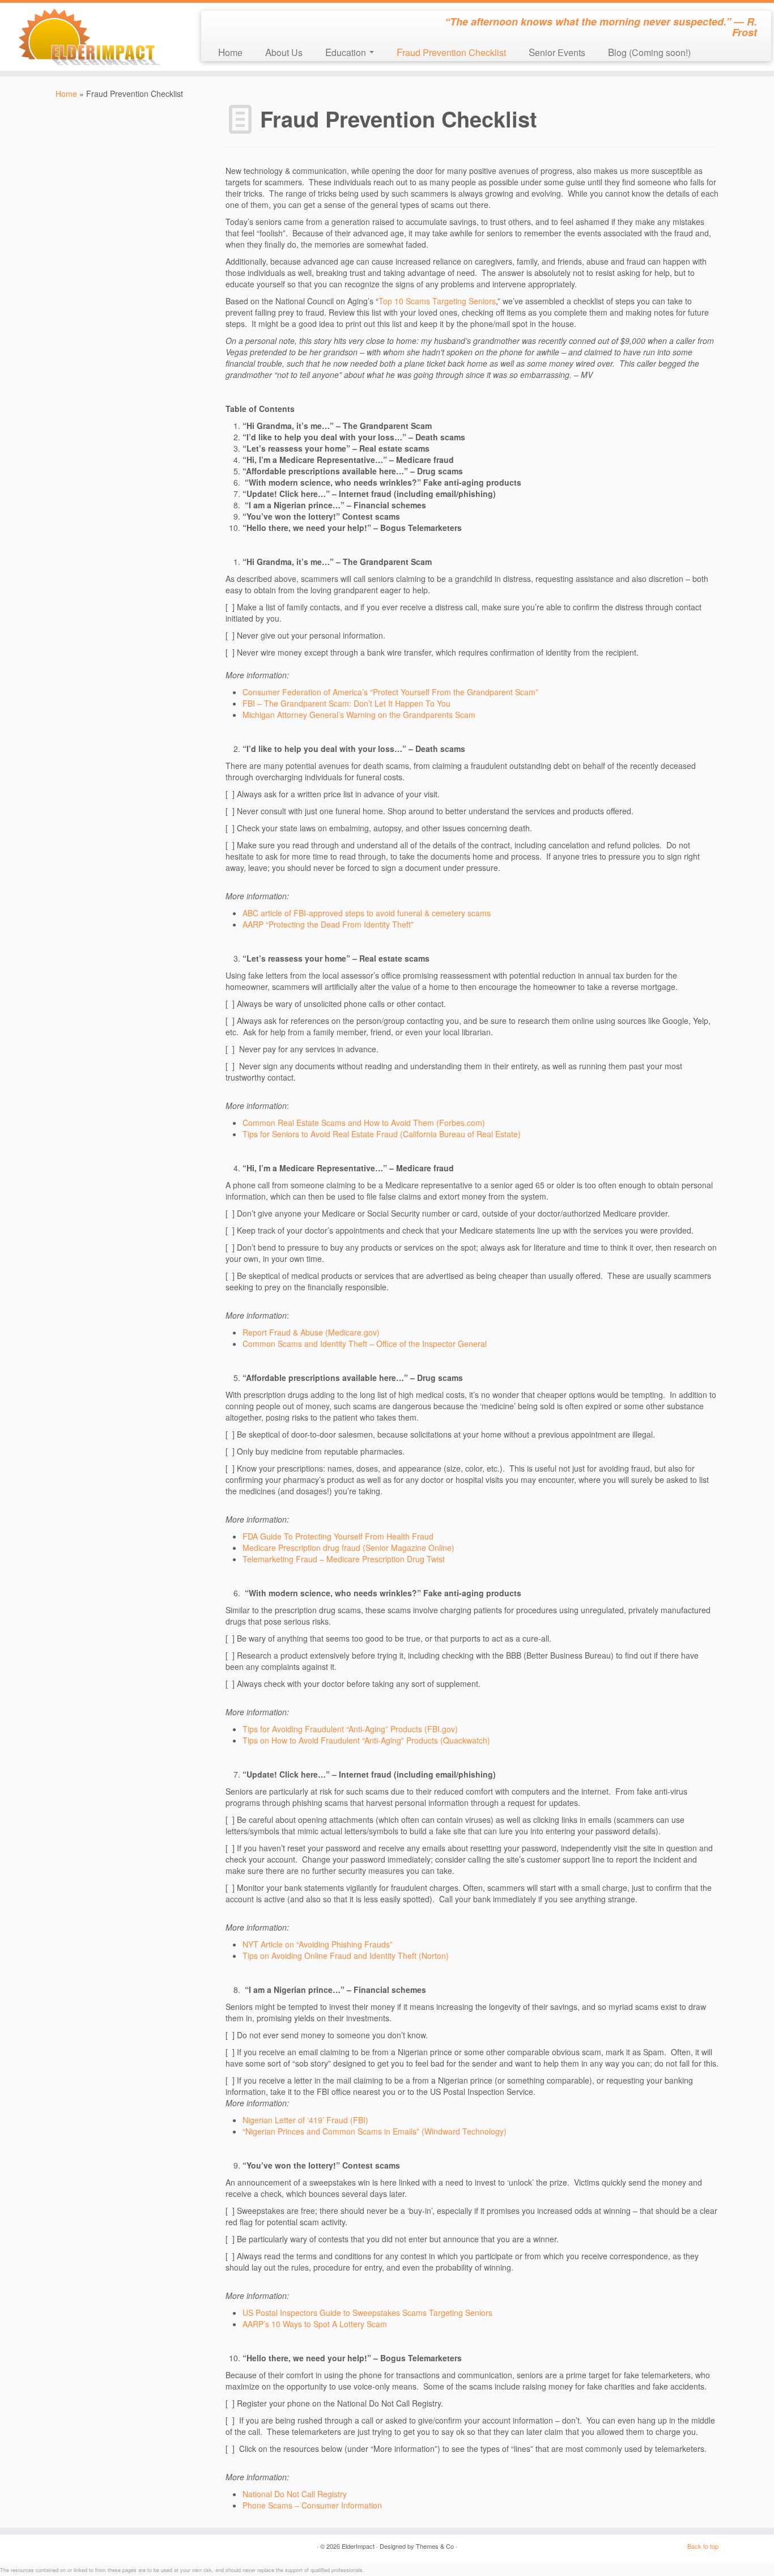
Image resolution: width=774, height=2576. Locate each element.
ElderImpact (358, 2546)
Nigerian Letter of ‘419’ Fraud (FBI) (305, 2120)
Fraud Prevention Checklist (451, 52)
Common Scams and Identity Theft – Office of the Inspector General (365, 1344)
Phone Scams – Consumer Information (312, 2505)
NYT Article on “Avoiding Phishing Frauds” (318, 1944)
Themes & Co (435, 2546)
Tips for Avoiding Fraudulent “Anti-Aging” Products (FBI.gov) (350, 1729)
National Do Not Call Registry (295, 2494)
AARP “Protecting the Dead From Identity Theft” (328, 924)
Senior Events (557, 52)
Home (230, 52)
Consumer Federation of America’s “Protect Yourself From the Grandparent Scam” (390, 692)
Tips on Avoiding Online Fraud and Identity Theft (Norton (344, 1956)
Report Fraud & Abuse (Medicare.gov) (311, 1332)
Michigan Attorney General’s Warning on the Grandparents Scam (359, 715)
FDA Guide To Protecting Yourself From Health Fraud (338, 1536)
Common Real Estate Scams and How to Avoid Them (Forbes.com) (364, 1123)
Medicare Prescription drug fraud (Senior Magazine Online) (348, 1548)
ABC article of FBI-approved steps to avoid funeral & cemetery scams (367, 913)
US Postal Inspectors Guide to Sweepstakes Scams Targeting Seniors (367, 2313)
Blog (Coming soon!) (649, 52)
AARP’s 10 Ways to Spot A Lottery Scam (315, 2324)
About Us (284, 52)
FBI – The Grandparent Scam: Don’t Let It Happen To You (346, 703)
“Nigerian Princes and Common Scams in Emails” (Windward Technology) (375, 2131)
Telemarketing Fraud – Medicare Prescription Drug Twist (344, 1559)
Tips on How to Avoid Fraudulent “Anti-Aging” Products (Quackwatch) (366, 1740)
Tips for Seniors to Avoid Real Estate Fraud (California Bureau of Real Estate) (382, 1134)
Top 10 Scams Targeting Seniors (437, 301)
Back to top (703, 2546)
